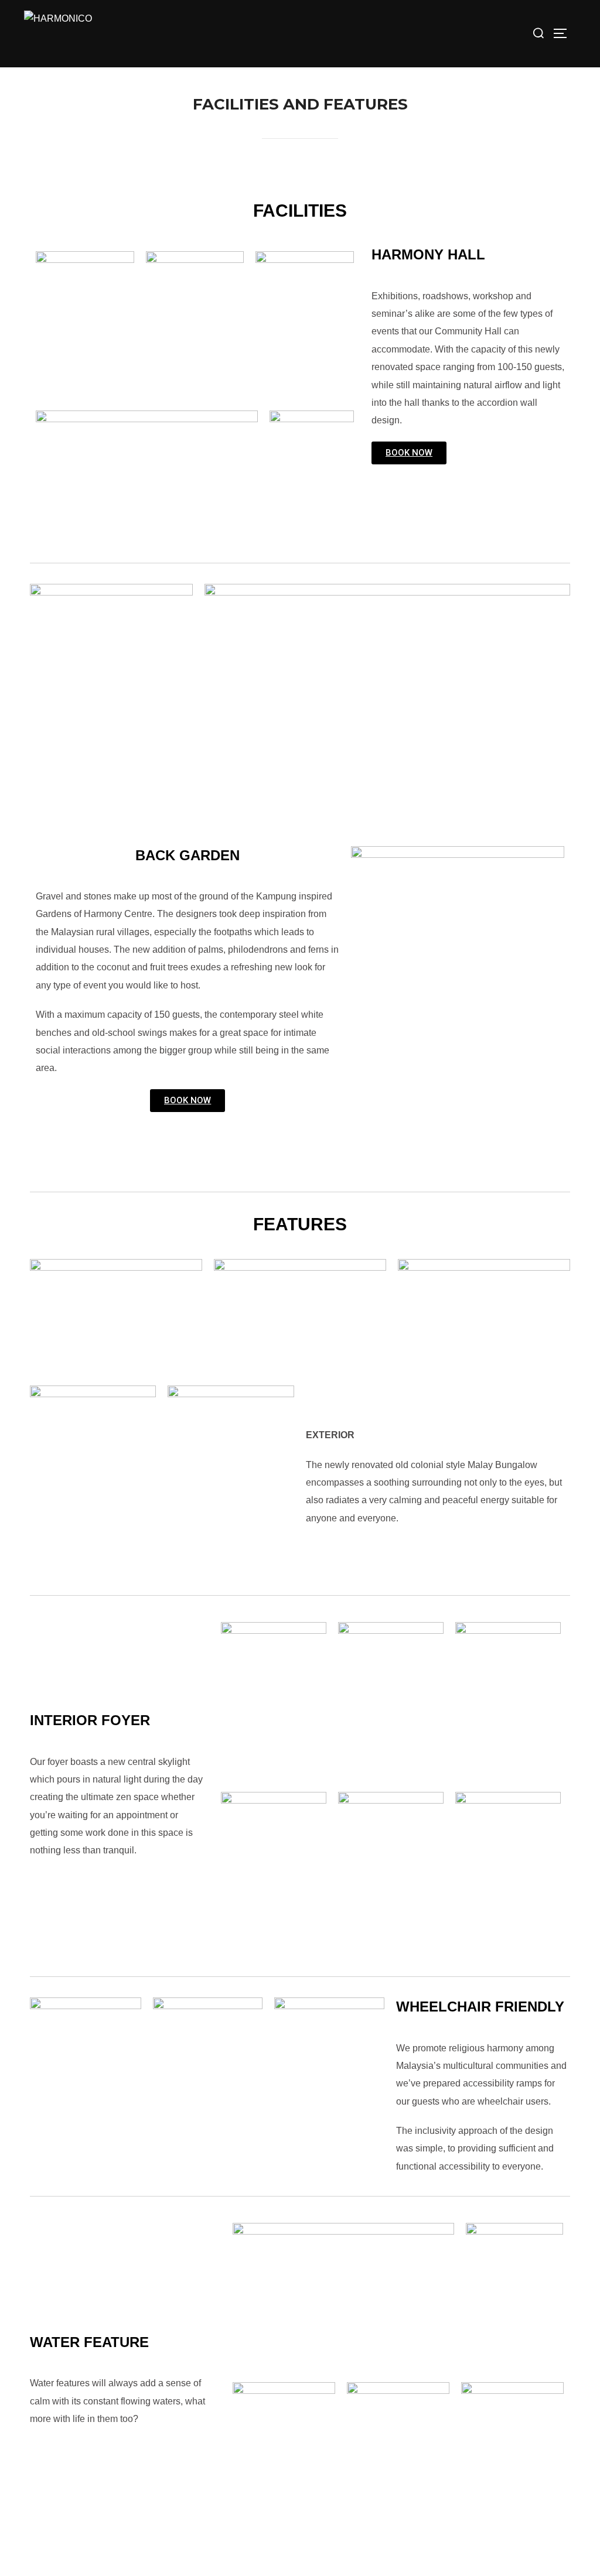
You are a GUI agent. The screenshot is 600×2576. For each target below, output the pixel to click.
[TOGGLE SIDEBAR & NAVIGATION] (564, 33)
